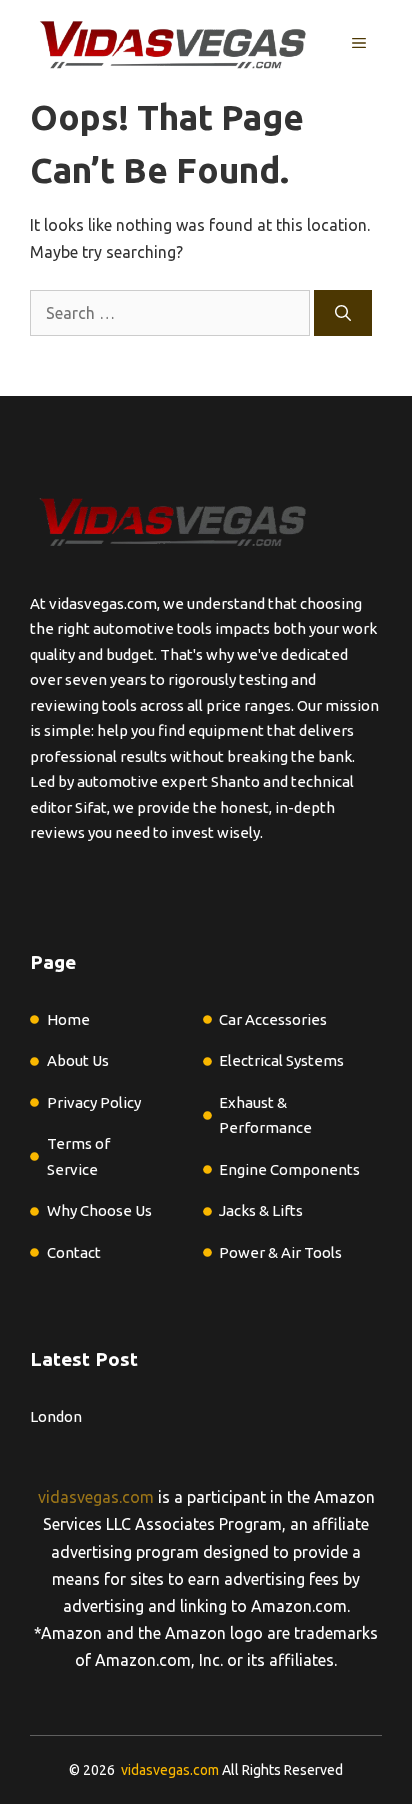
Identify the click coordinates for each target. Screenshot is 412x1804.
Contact (74, 1252)
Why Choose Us (99, 1210)
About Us (78, 1060)
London (56, 1416)
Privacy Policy (94, 1102)
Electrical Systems (281, 1060)
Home (68, 1019)
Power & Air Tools (280, 1252)
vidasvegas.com (96, 1497)
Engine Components (289, 1169)
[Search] (343, 313)
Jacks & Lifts (261, 1210)
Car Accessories (273, 1019)
